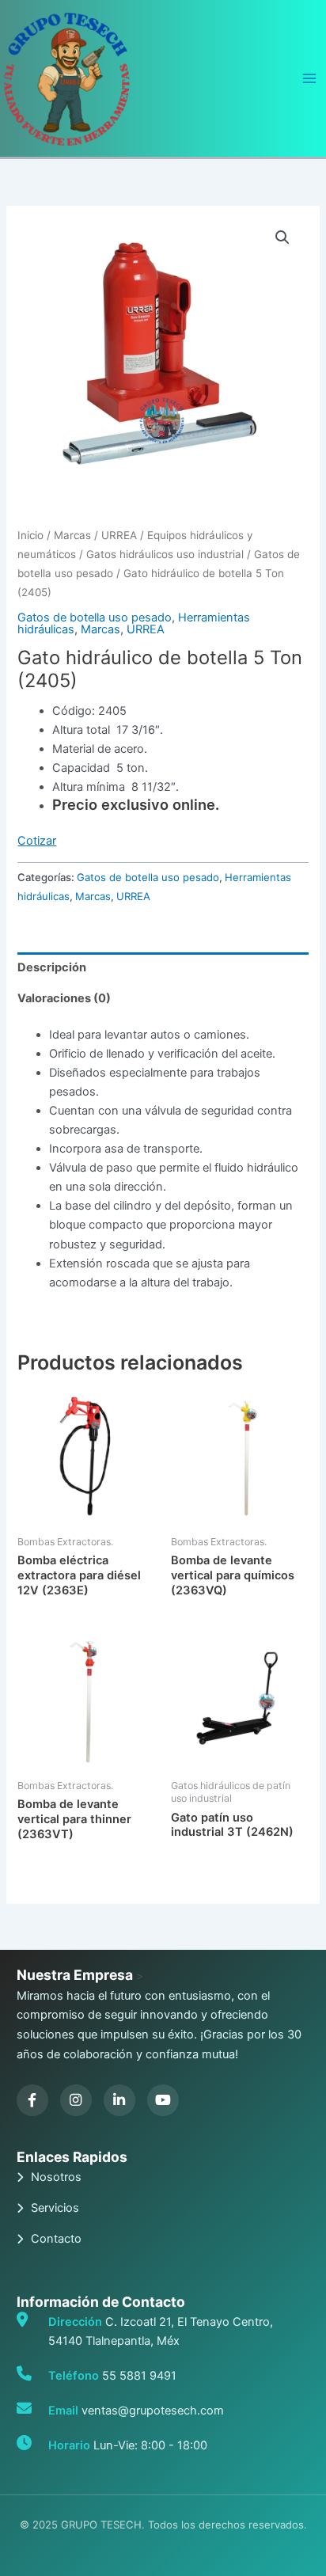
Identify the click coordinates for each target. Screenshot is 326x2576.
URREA (119, 535)
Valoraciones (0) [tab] (64, 998)
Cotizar (37, 841)
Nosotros (56, 2177)
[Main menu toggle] (309, 78)
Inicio (30, 535)
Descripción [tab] (52, 967)
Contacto (56, 2239)
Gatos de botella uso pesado (95, 617)
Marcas (72, 535)
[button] (282, 237)
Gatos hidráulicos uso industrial (165, 554)
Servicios (55, 2208)
